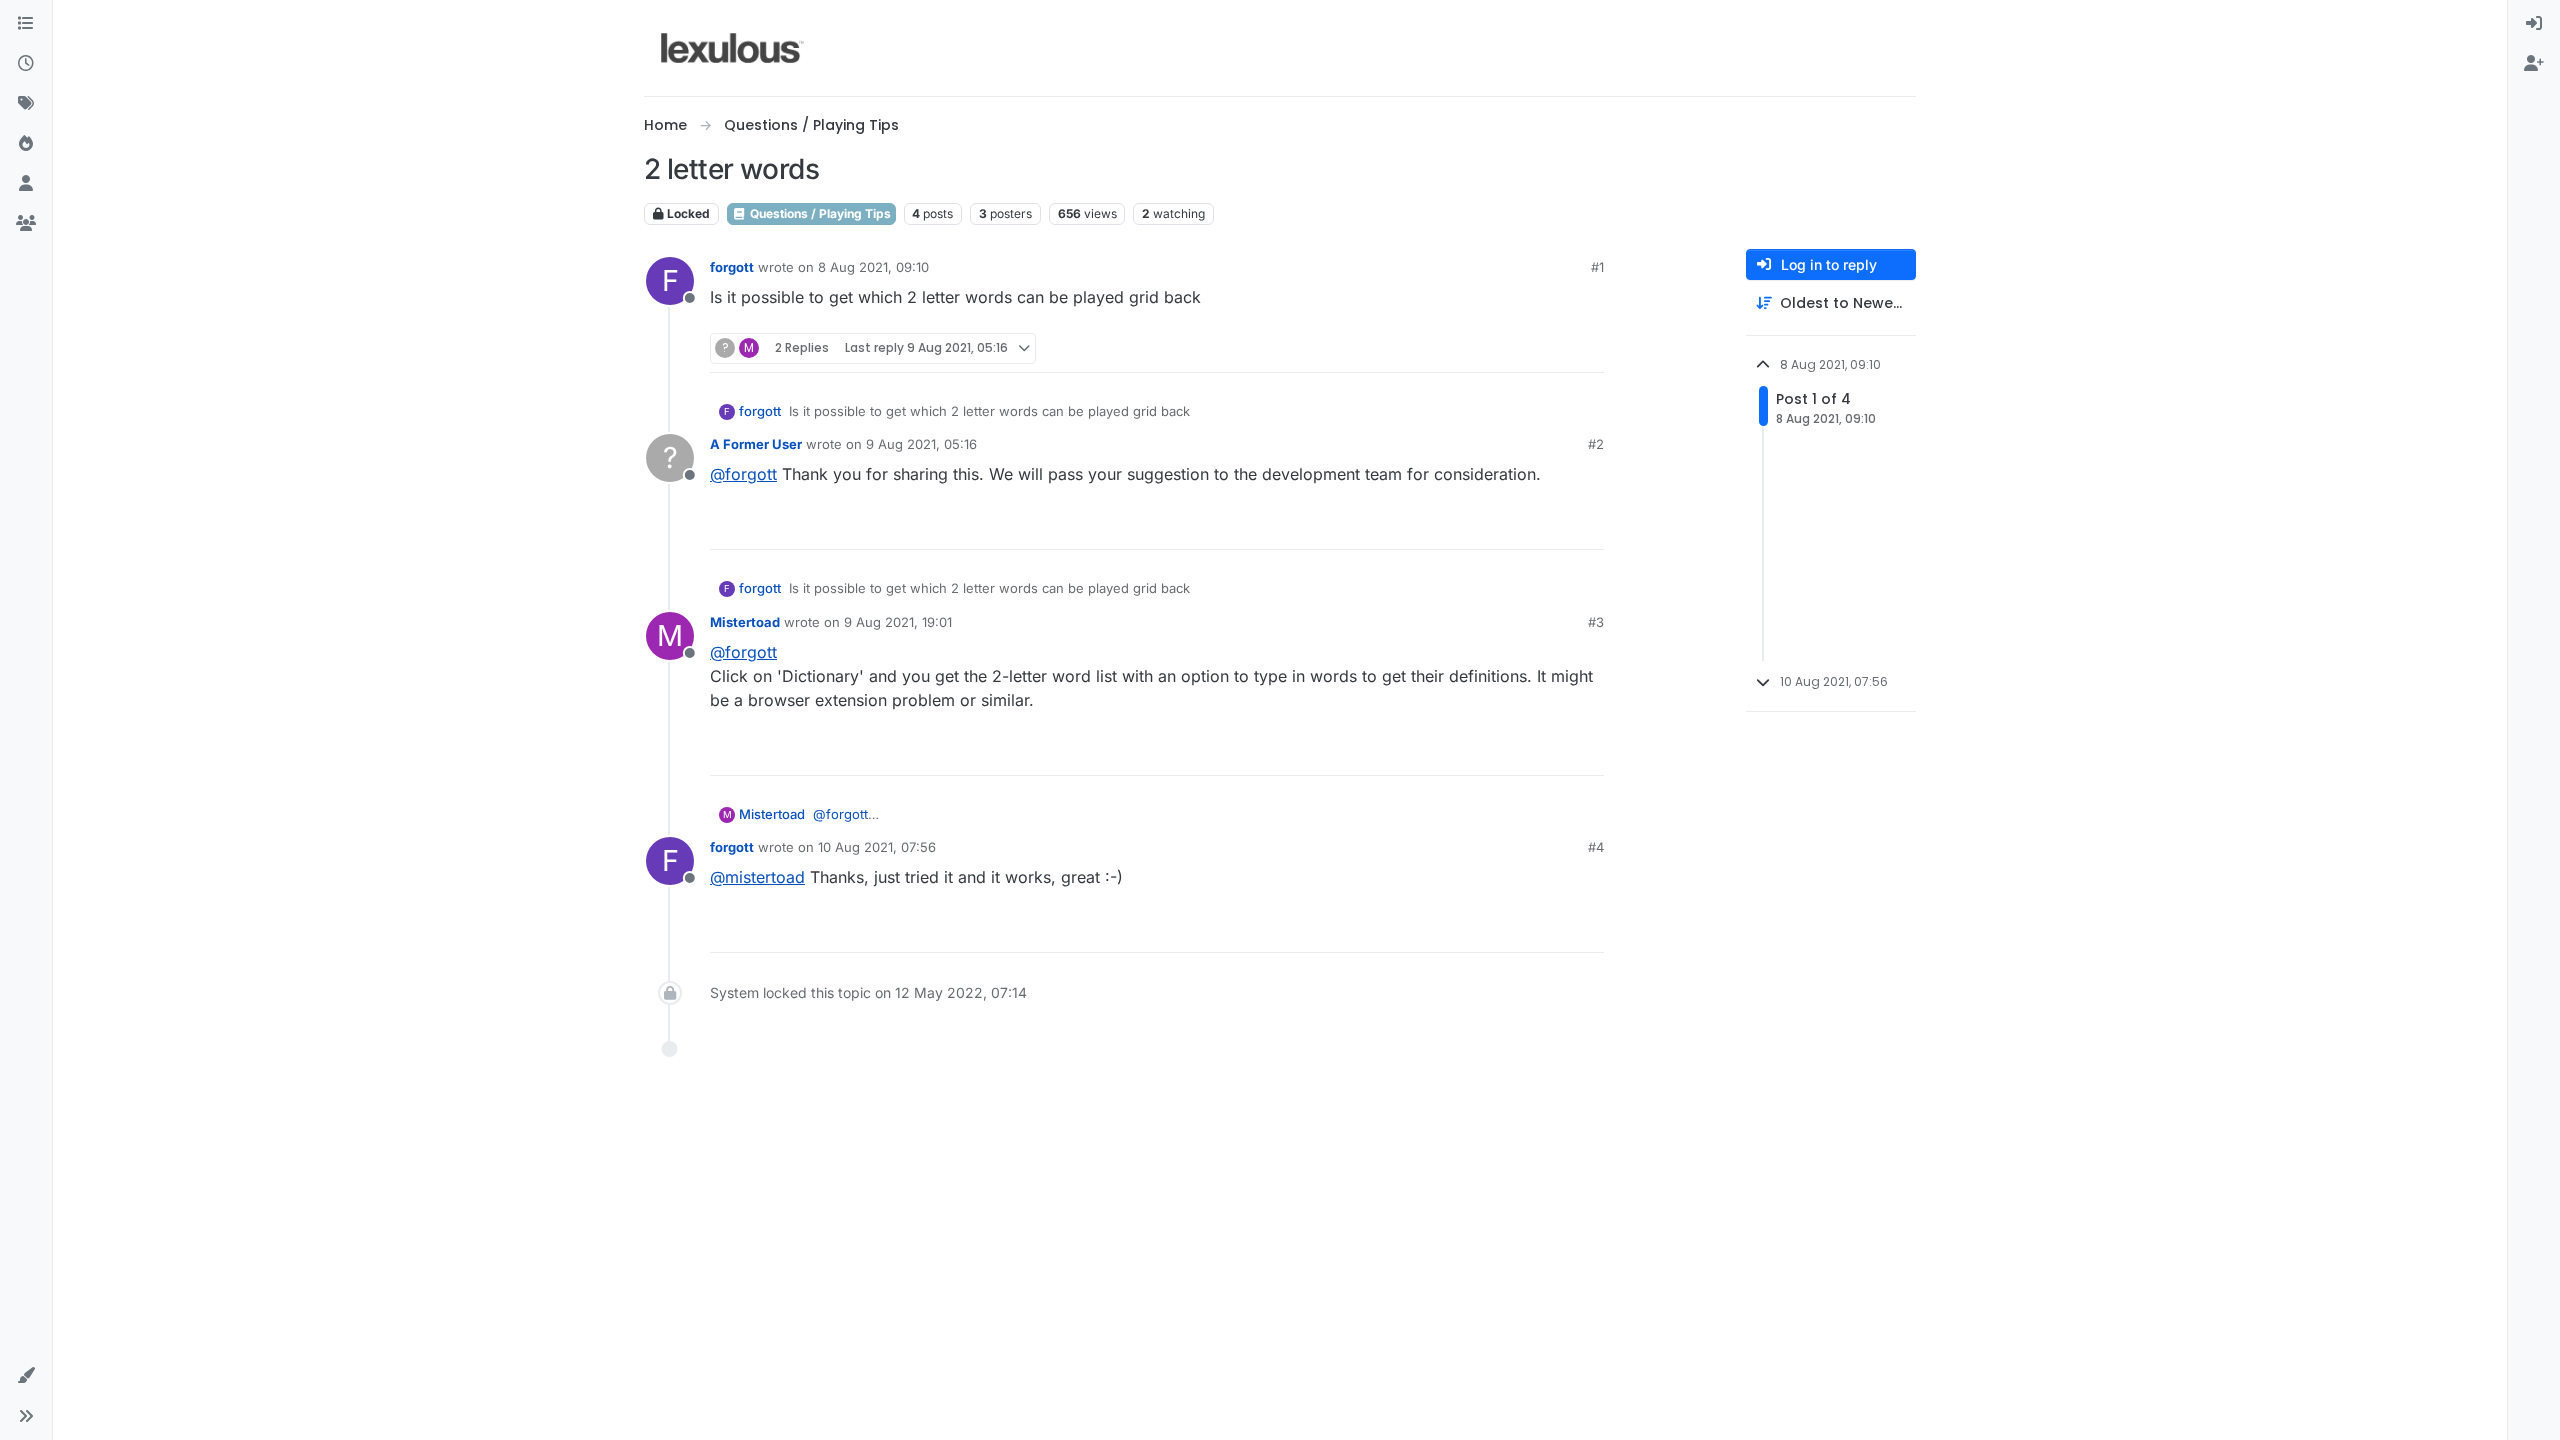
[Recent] (26, 64)
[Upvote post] (1512, 348)
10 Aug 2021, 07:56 (877, 847)
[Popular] (26, 144)
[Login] (2534, 24)
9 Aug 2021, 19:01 (898, 622)
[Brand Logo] (732, 48)
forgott (732, 267)
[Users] (26, 184)
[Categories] (26, 24)
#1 (1597, 267)
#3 (1596, 622)
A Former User (756, 444)
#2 (1596, 444)
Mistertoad (745, 622)
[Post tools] (1587, 348)
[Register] (2534, 64)
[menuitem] (2534, 24)
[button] (26, 1376)
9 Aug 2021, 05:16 (921, 444)
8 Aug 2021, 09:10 (873, 267)
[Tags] (26, 104)
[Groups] (26, 224)
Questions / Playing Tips (819, 213)
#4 (1596, 847)
